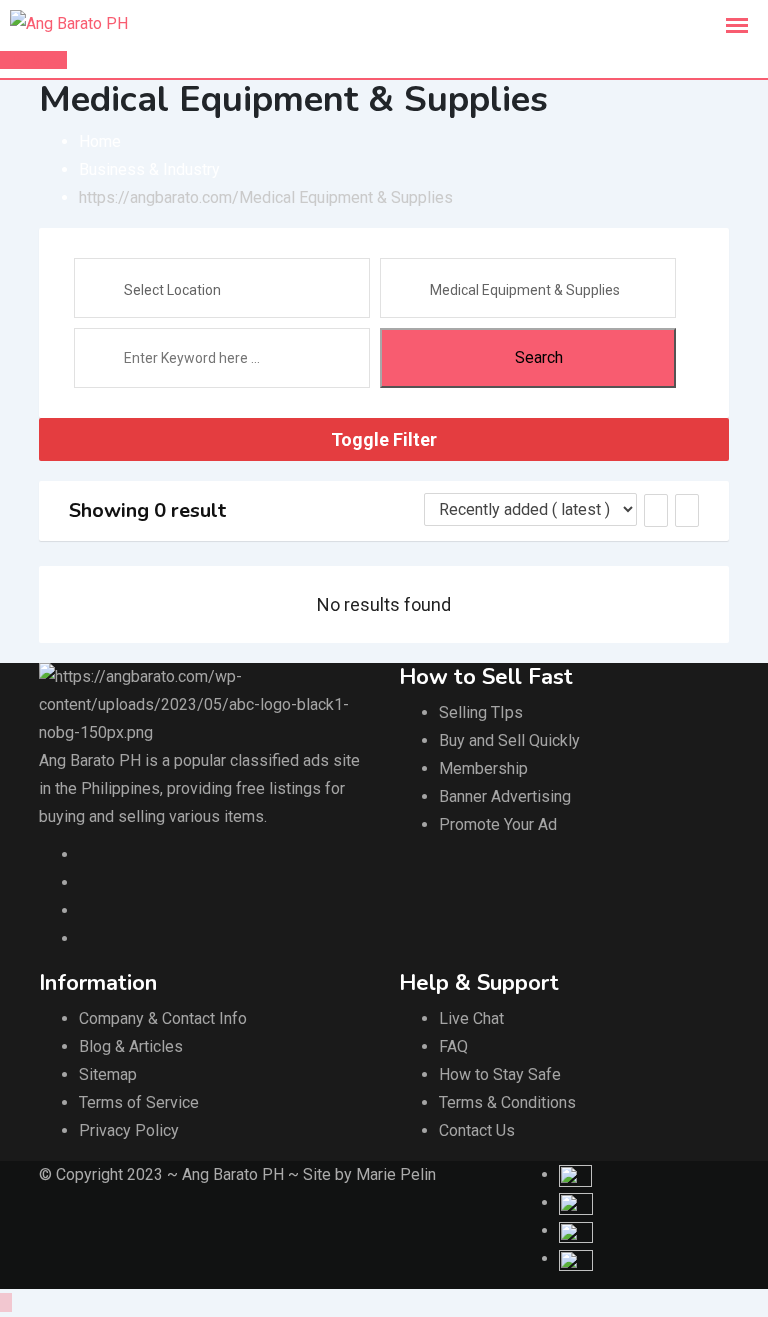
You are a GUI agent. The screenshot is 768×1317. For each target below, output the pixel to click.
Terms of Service (139, 1102)
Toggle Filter (384, 439)
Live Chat (471, 1018)
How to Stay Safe (500, 1074)
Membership (483, 768)
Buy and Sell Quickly (509, 740)
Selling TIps (481, 712)
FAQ (453, 1046)
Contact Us (477, 1130)
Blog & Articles (131, 1046)
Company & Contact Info (163, 1018)
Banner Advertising (505, 796)
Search (539, 357)
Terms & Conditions (507, 1102)
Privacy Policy (129, 1130)
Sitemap (108, 1074)
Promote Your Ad (498, 824)
